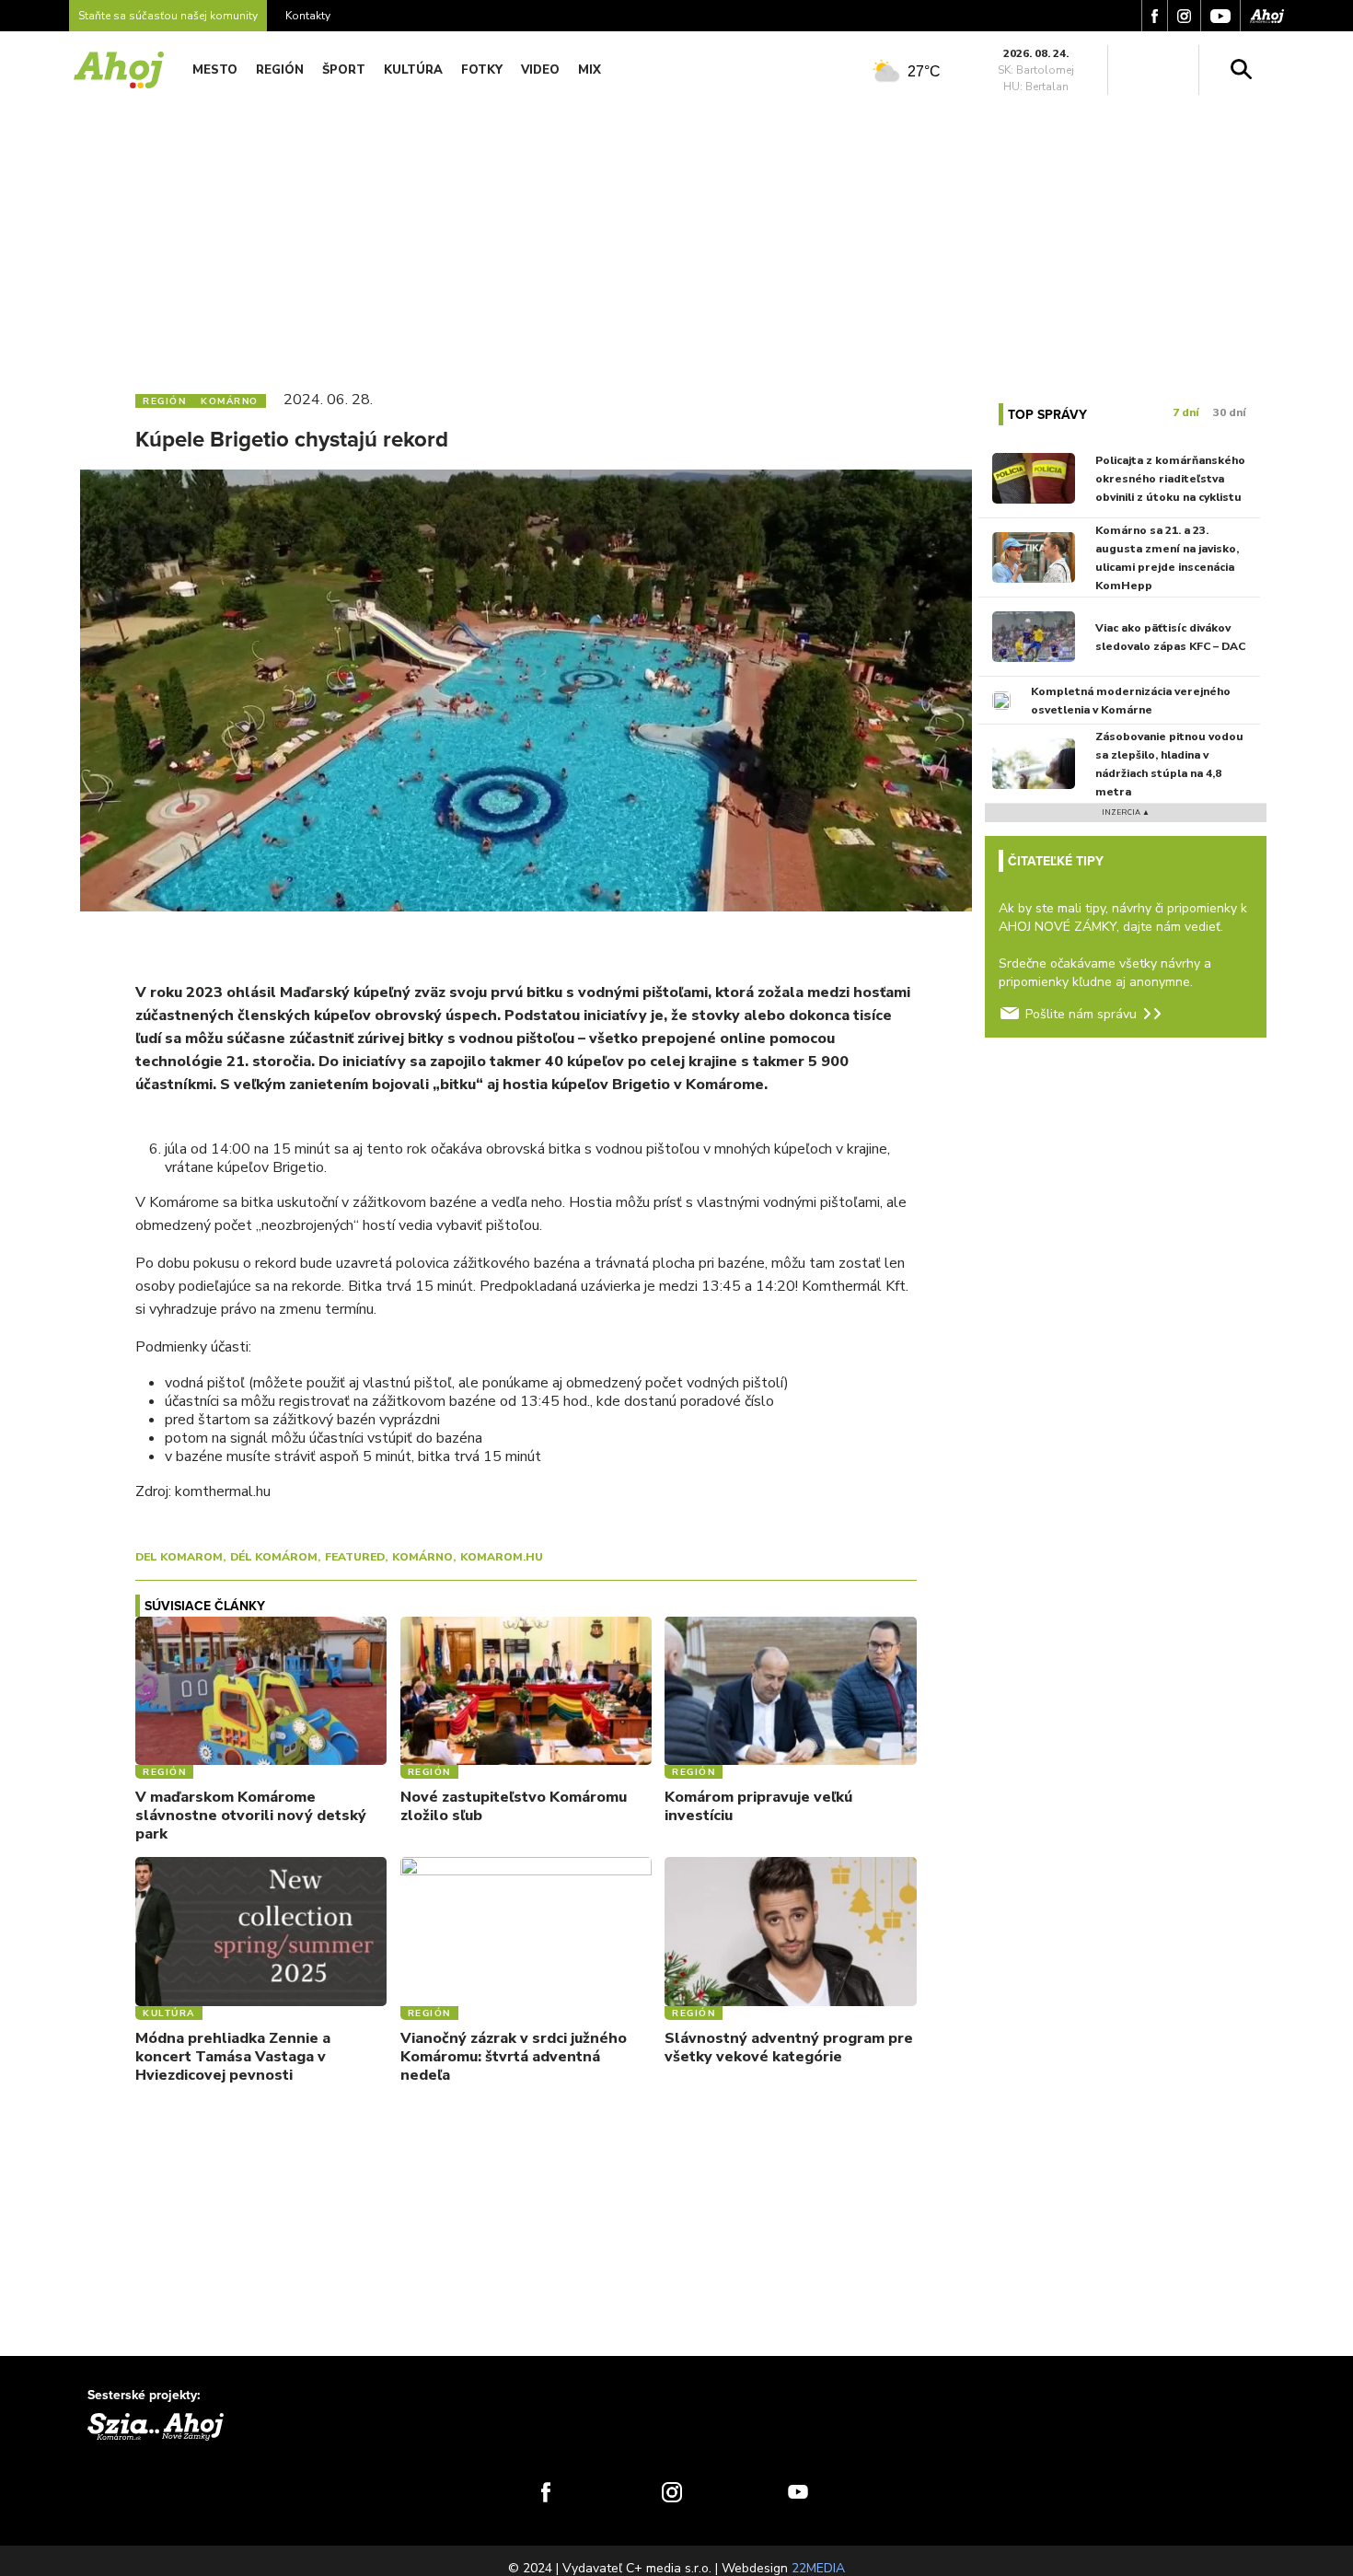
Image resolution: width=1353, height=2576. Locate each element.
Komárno (422, 1557)
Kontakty (308, 16)
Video (540, 70)
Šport (344, 70)
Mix (590, 70)
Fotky (482, 70)
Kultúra (413, 70)
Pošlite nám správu (1081, 1014)
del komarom (179, 1557)
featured (355, 1557)
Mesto (215, 70)
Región (280, 70)
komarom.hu (502, 1557)
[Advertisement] (676, 238)
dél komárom (274, 1557)
